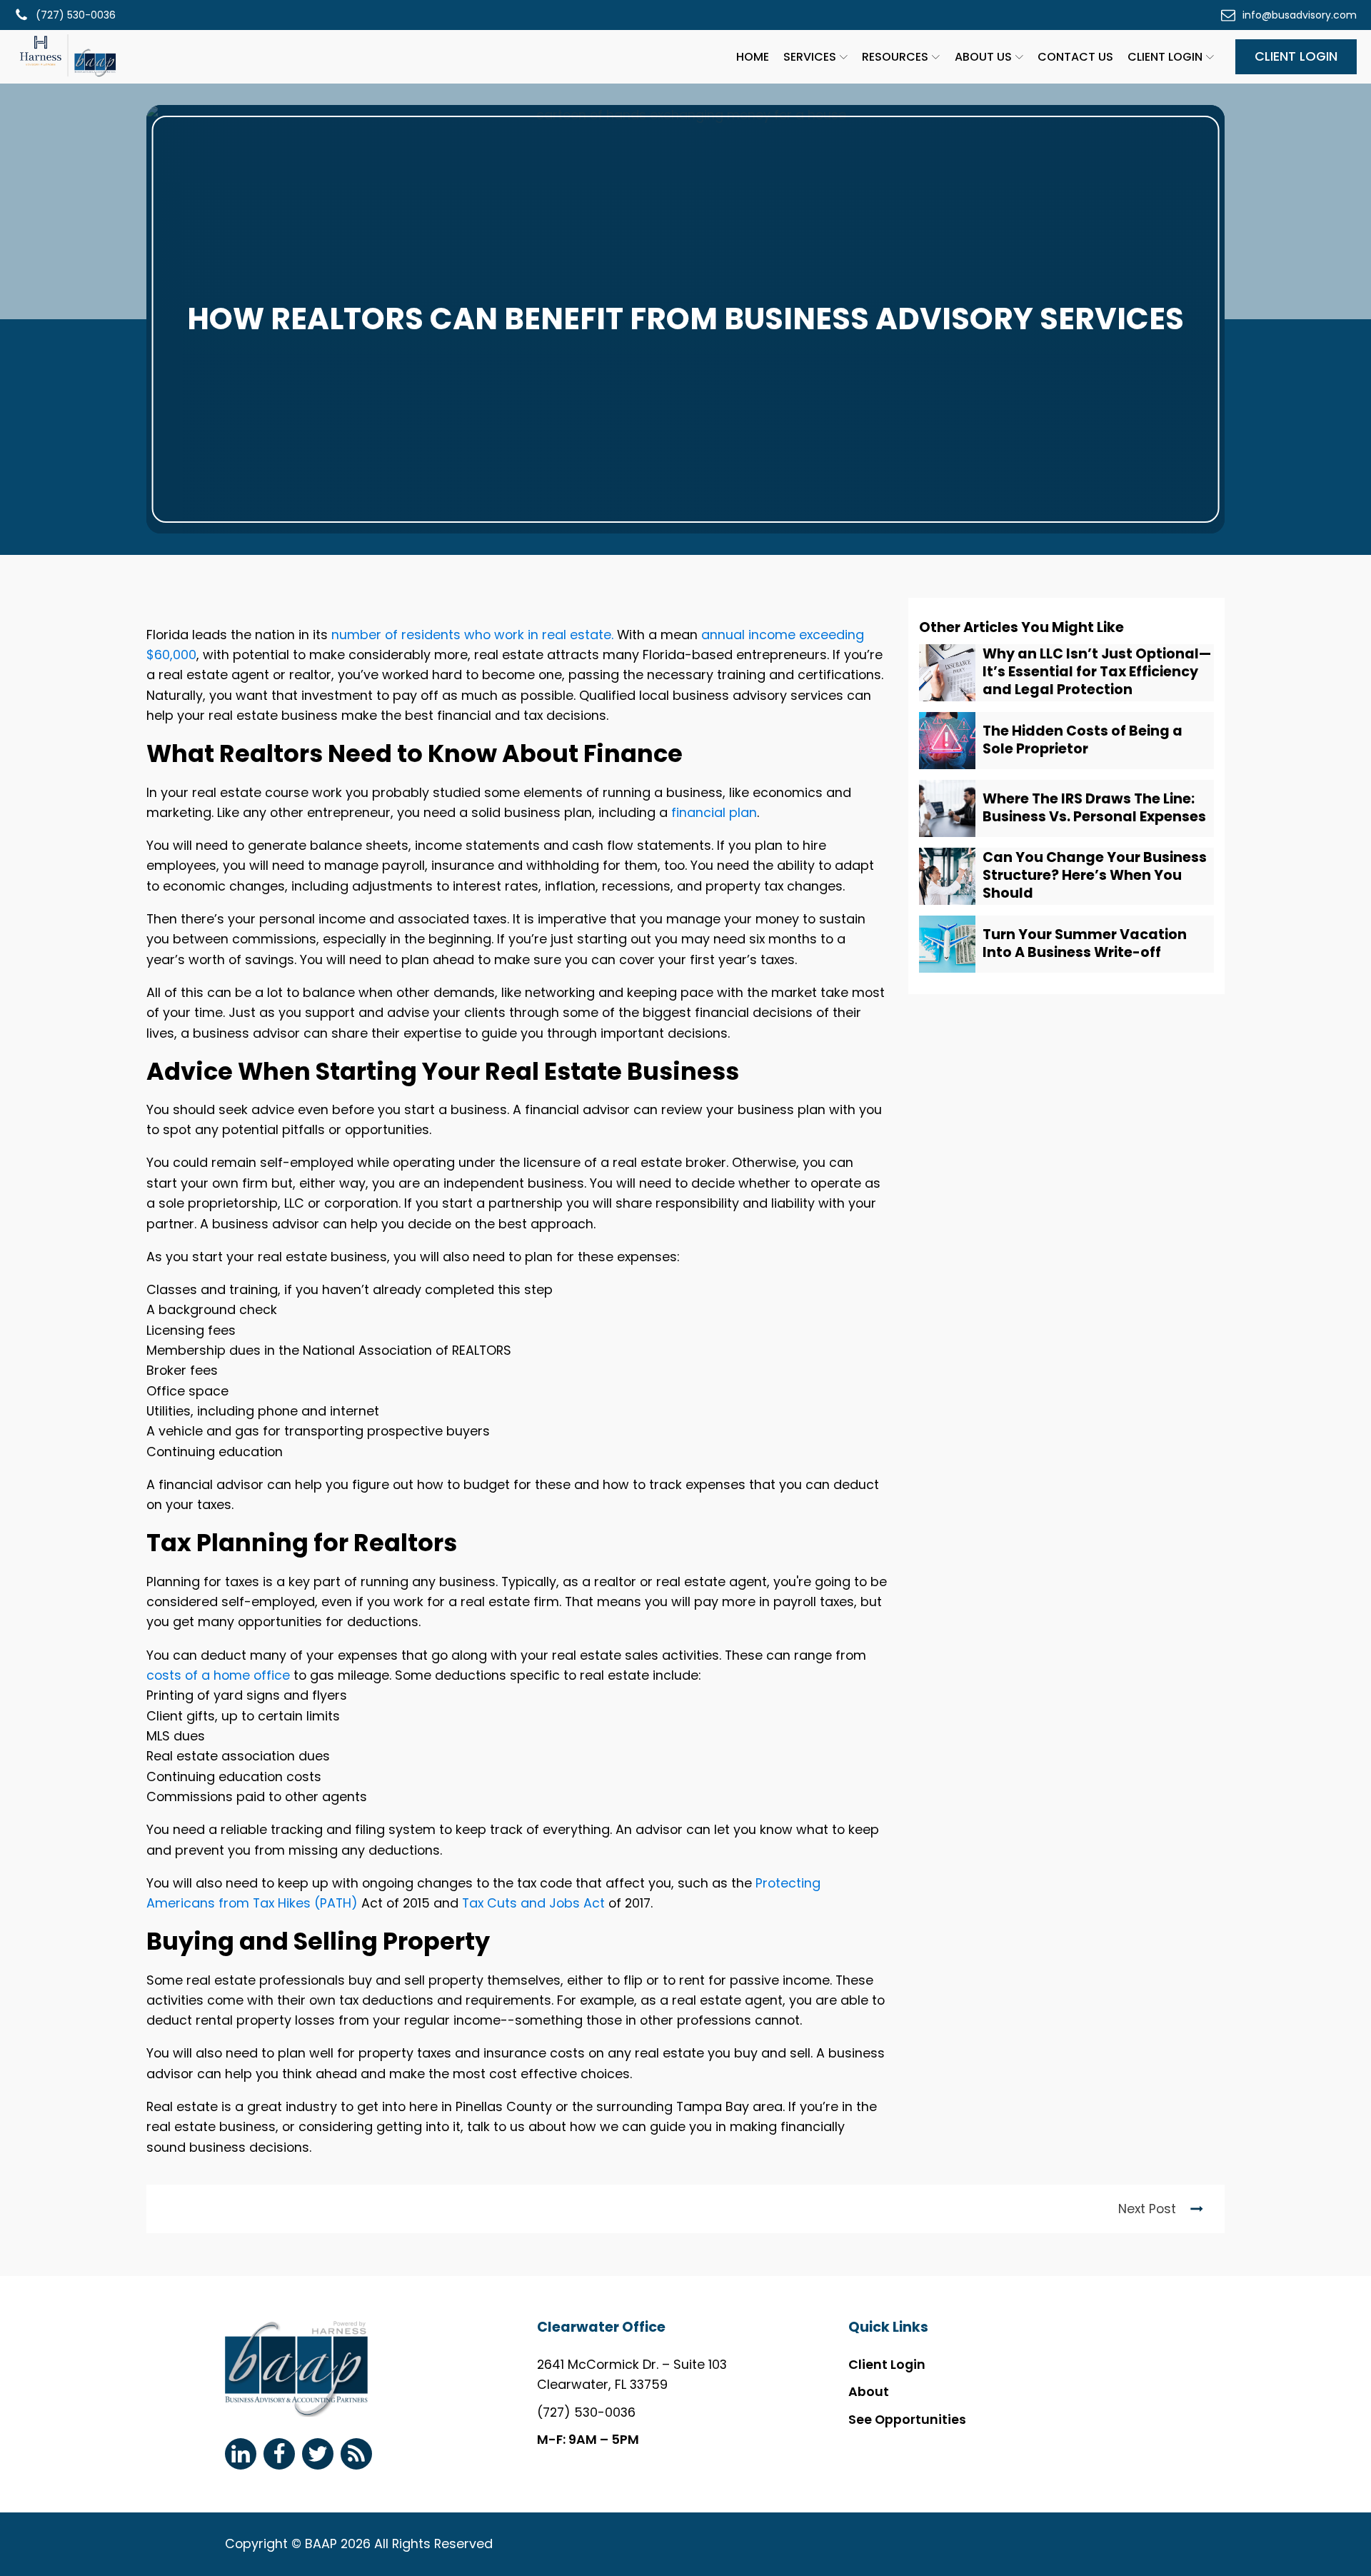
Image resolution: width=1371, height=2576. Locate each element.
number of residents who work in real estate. (472, 635)
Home (753, 57)
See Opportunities (907, 2419)
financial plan (714, 812)
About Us (983, 57)
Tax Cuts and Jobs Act (533, 1903)
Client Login (1165, 57)
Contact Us (1075, 57)
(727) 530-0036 (586, 2412)
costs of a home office (218, 1675)
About (869, 2391)
